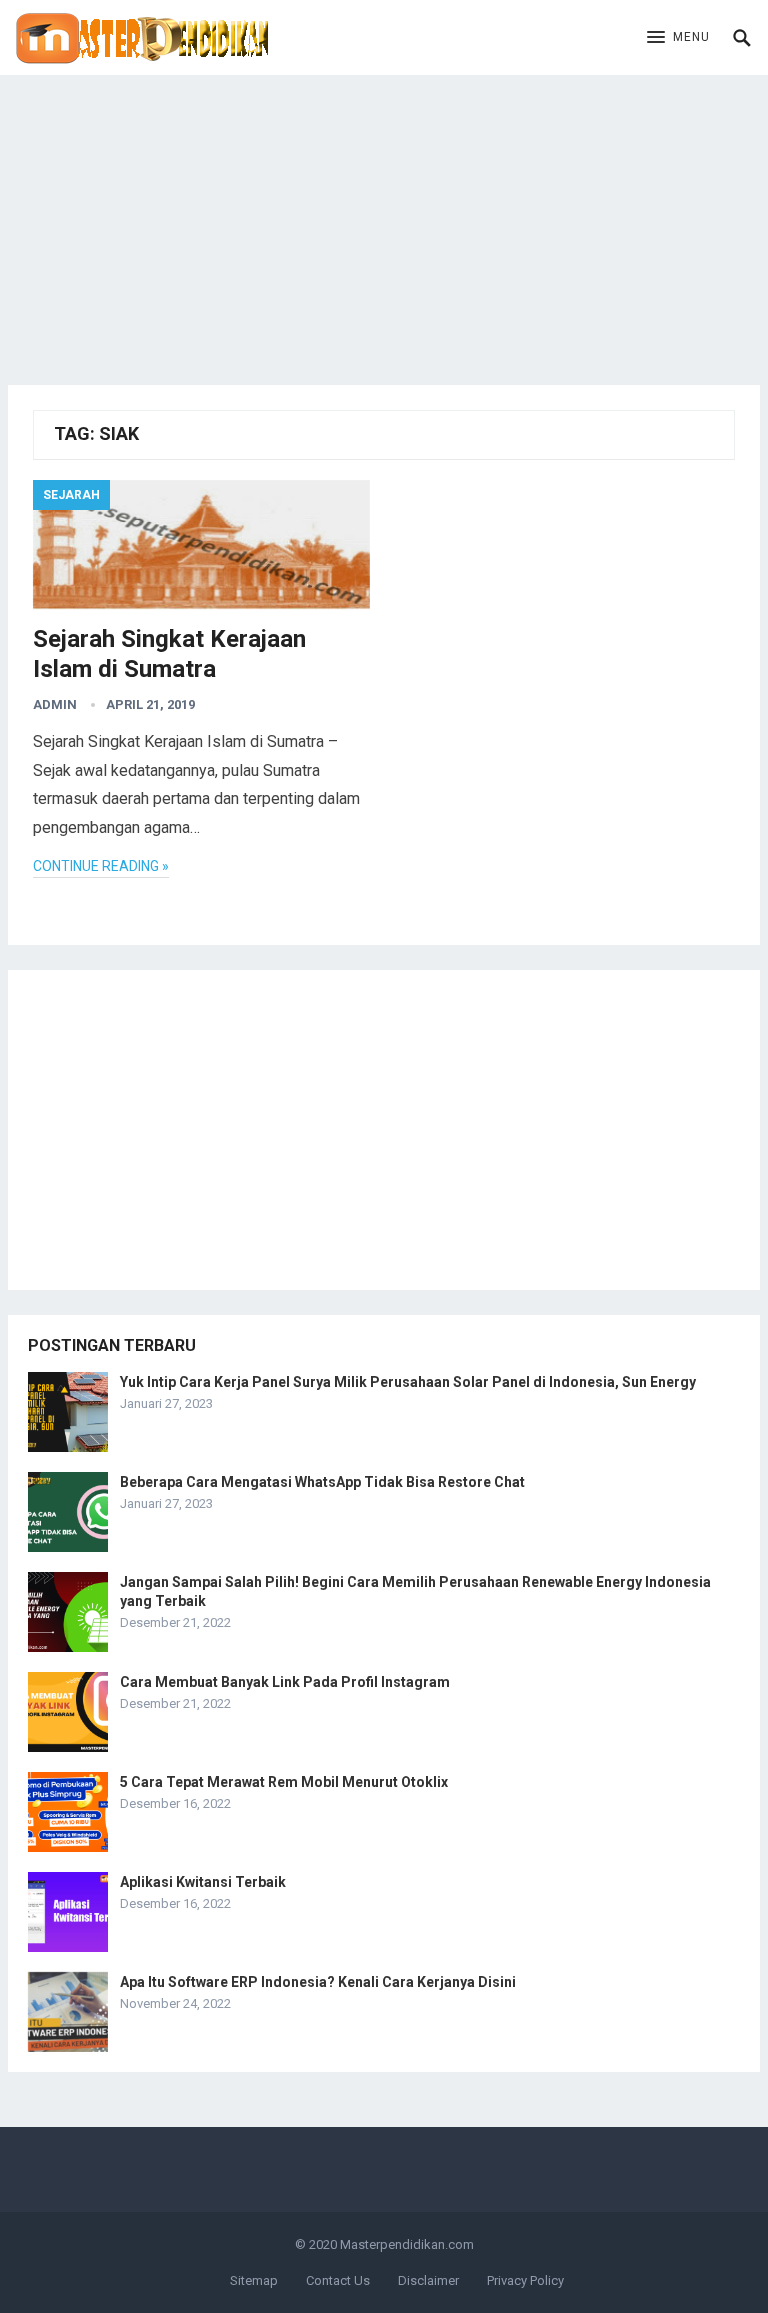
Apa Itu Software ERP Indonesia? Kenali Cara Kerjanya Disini (318, 1982)
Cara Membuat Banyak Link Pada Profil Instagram (285, 1682)
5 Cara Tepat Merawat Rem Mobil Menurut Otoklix (284, 1782)
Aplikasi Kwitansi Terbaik (203, 1882)
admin (55, 704)
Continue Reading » (101, 866)
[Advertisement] (384, 215)
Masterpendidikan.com (407, 2244)
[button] (678, 38)
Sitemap (254, 2280)
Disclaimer (428, 2280)
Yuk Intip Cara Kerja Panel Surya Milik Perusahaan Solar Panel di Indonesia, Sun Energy (408, 1382)
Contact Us (338, 2280)
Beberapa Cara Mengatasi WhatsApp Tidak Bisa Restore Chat (322, 1482)
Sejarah (71, 495)
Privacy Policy (525, 2280)
